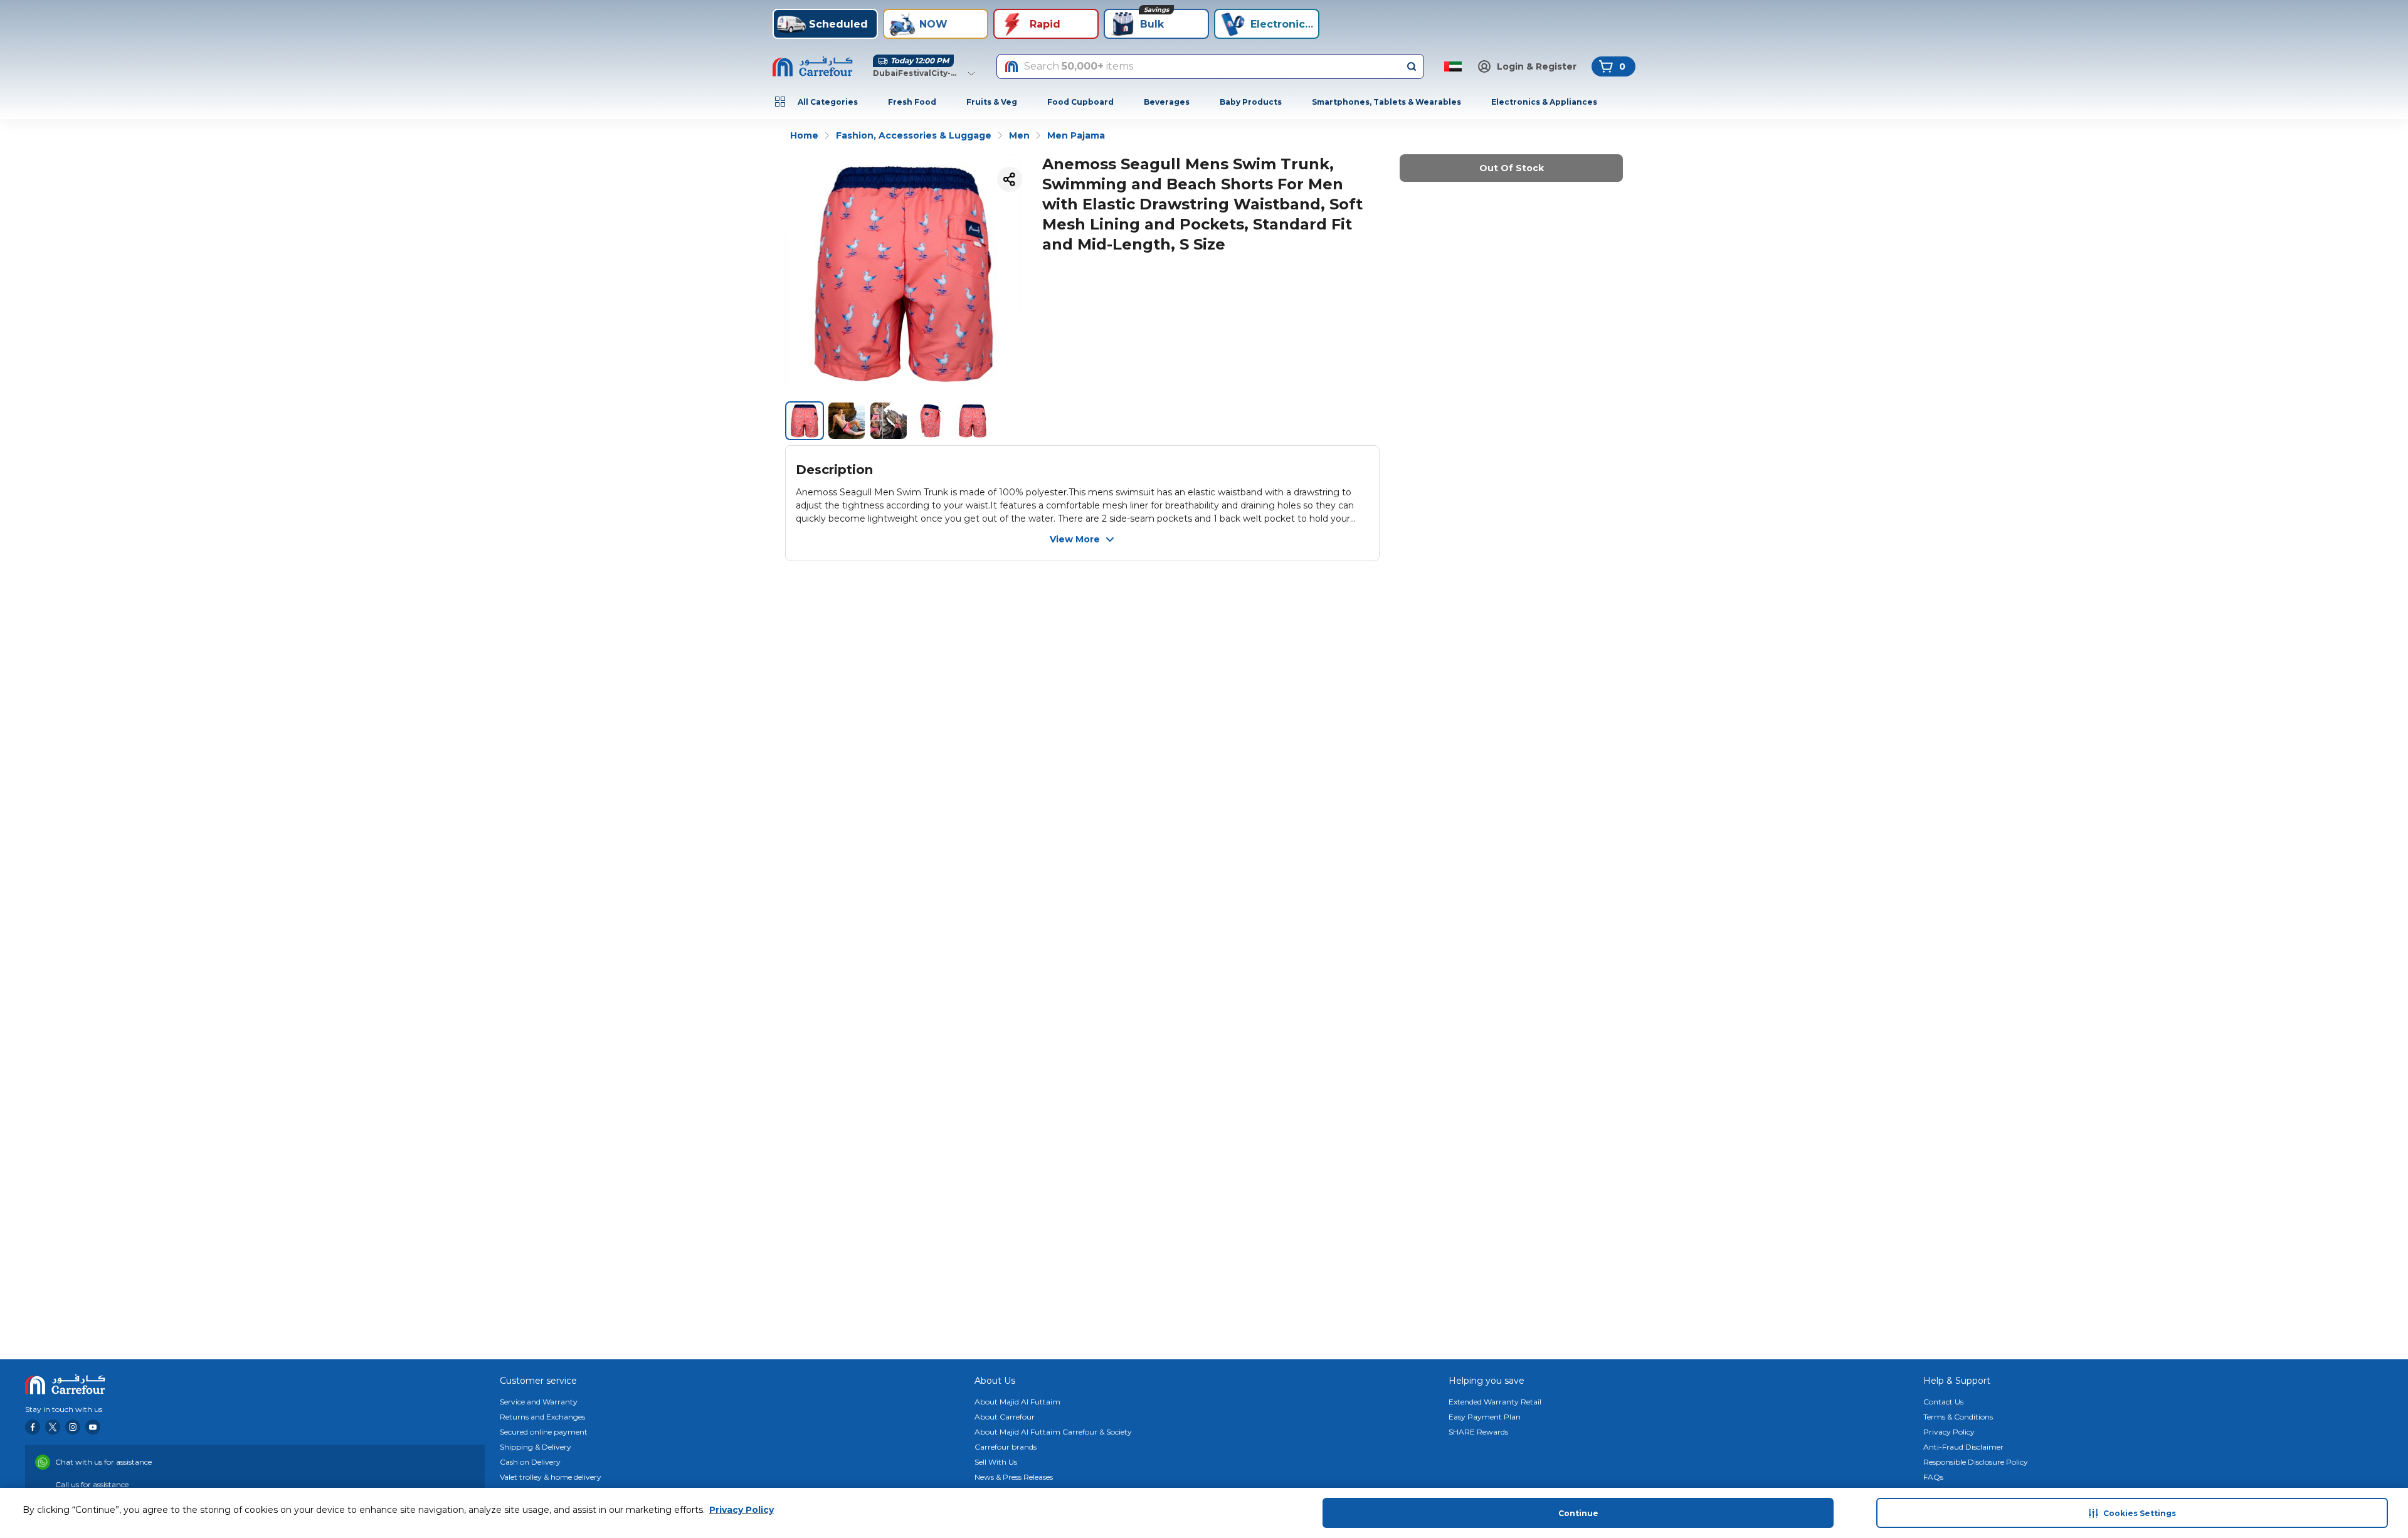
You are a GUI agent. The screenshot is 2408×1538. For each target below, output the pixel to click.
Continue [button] (1578, 1513)
